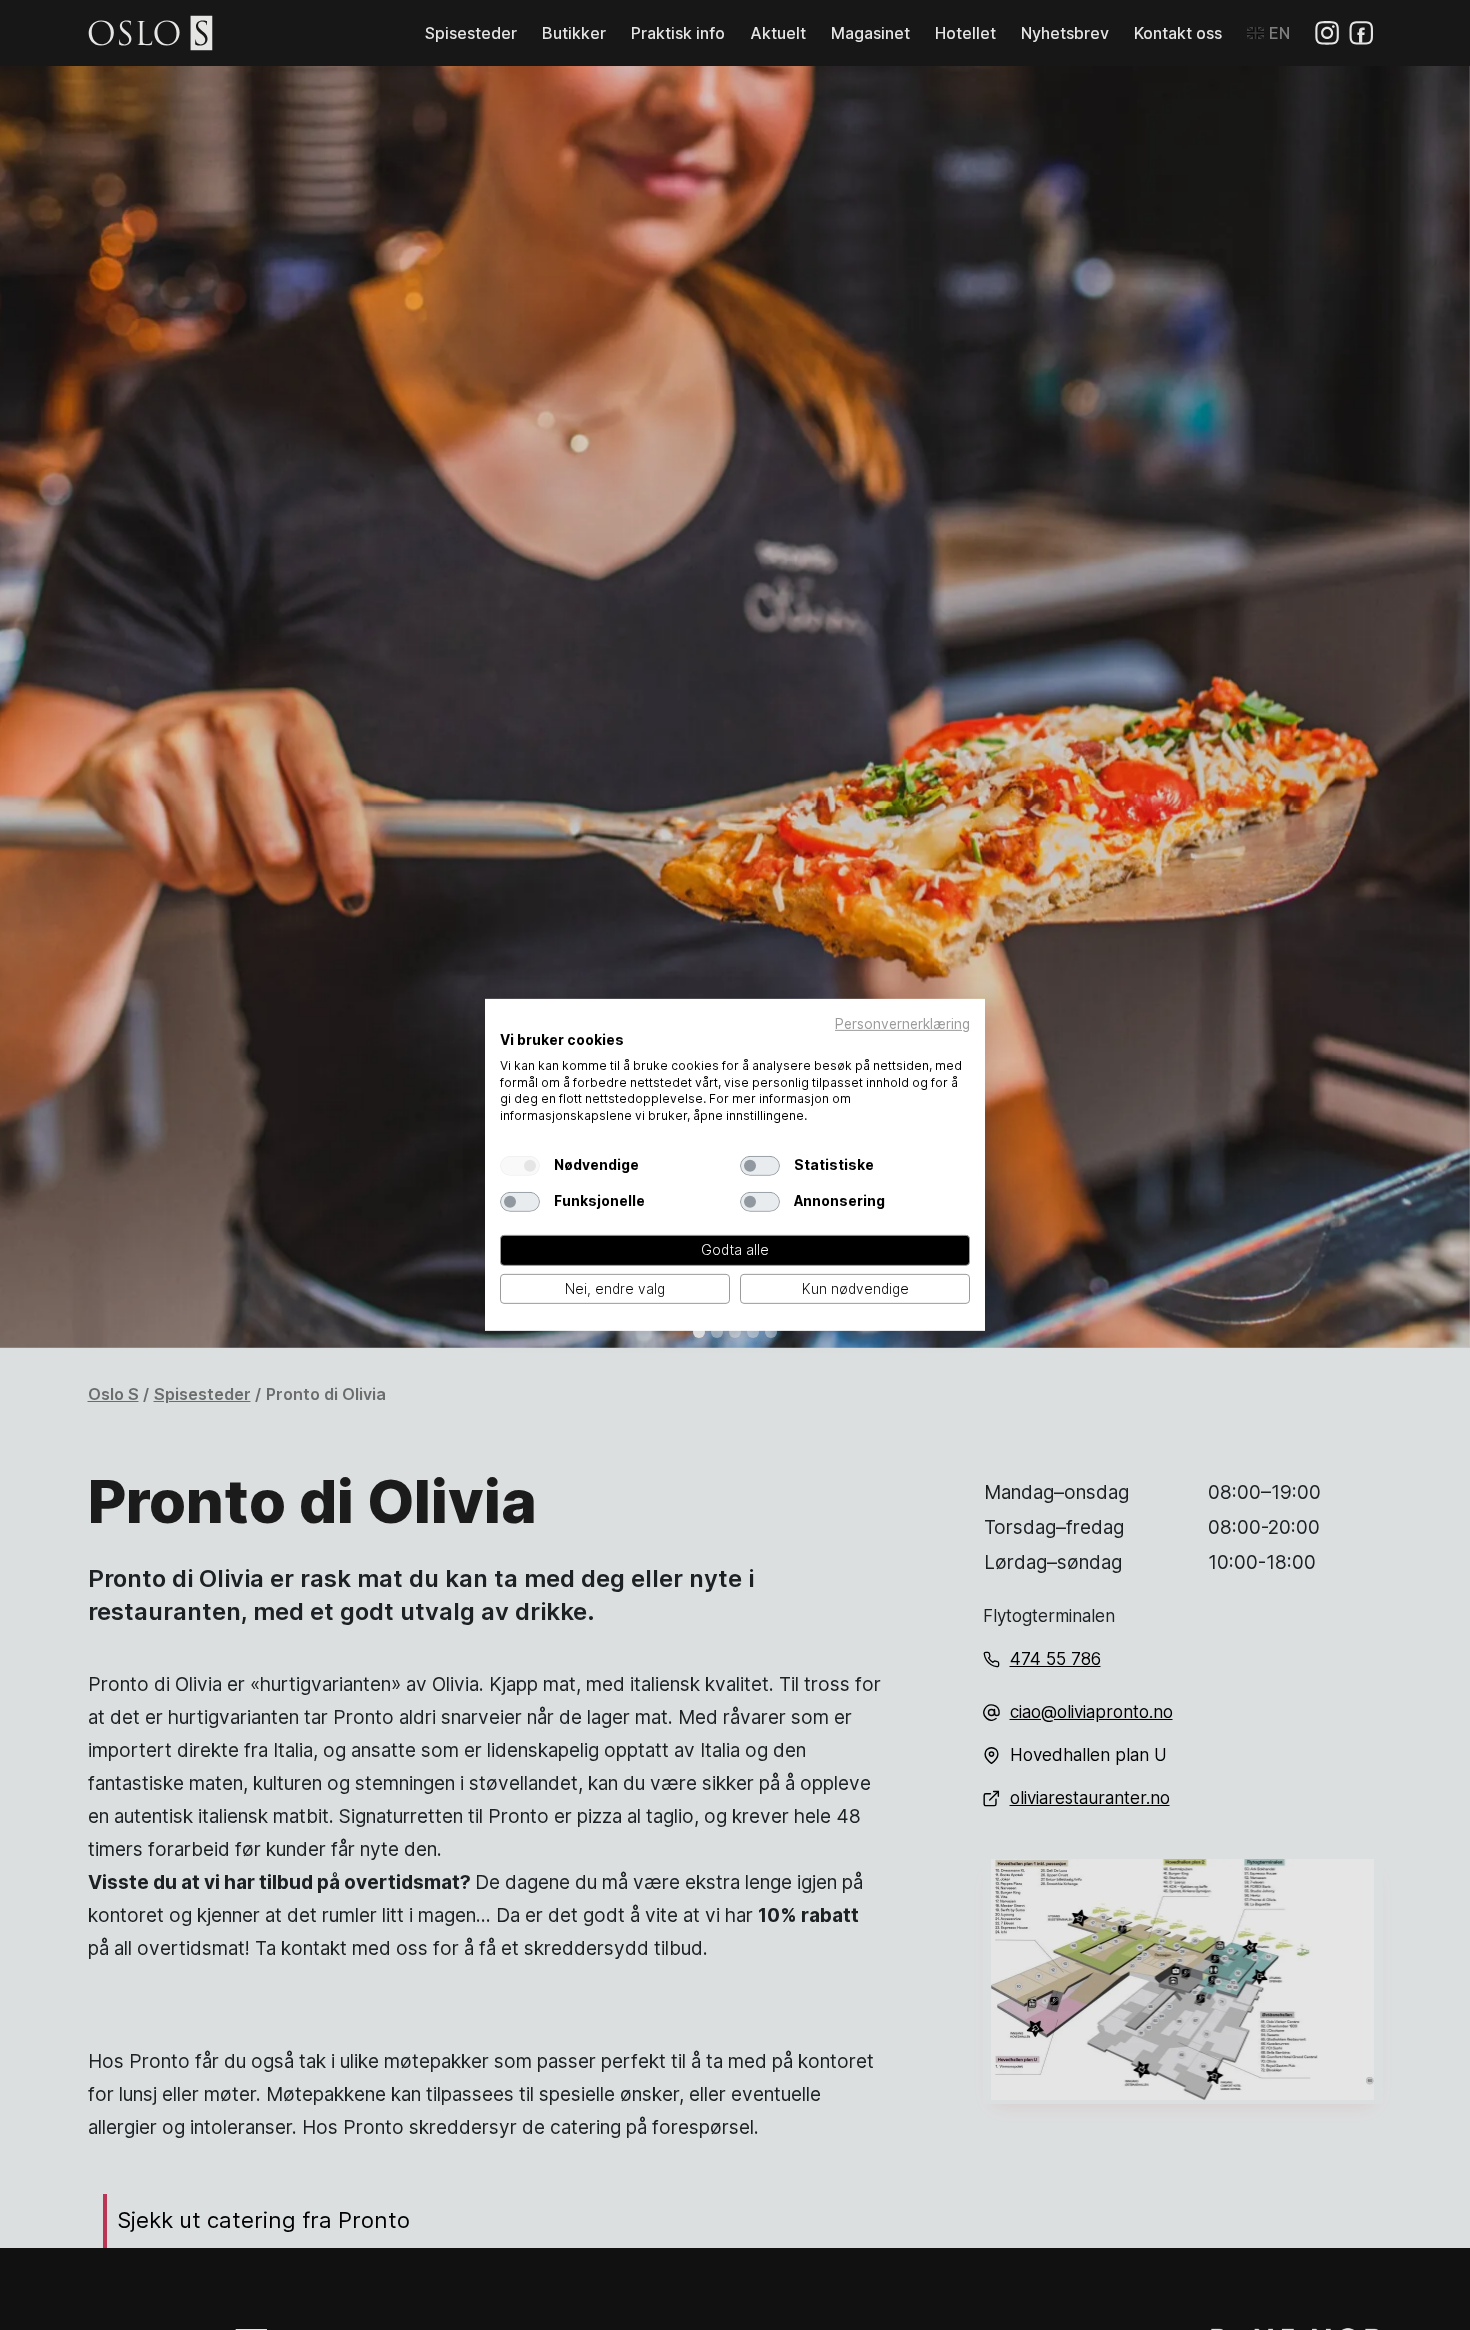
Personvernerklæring (902, 1024)
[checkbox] (520, 1166)
